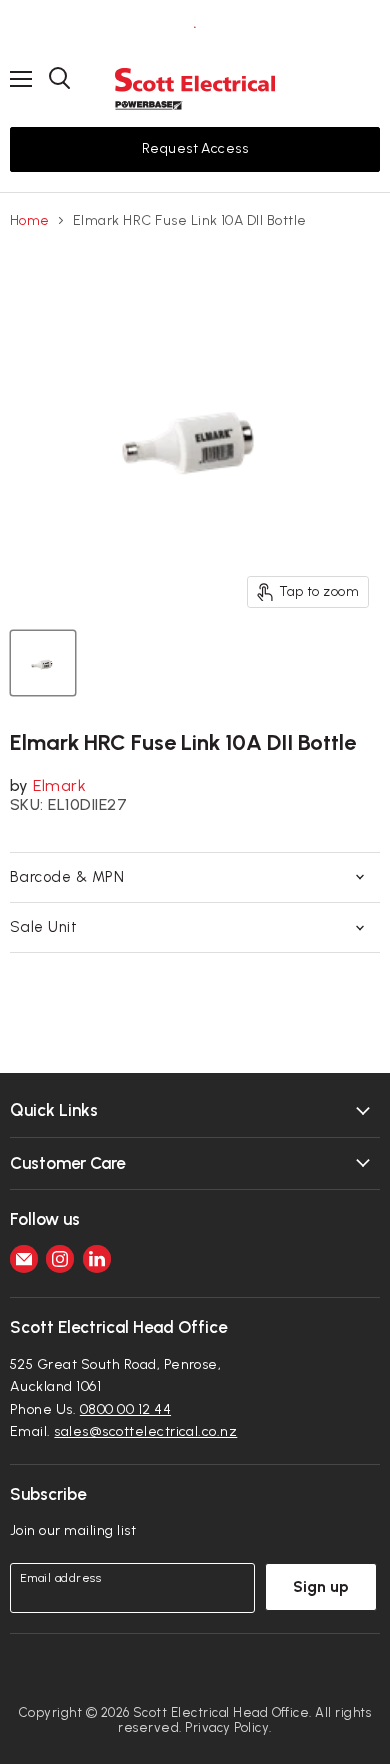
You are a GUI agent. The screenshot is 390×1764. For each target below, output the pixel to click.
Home (30, 221)
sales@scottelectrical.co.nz (145, 1431)
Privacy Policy (227, 1727)
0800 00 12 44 (125, 1409)
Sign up (321, 1586)
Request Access (195, 148)
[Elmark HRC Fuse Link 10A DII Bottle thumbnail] (43, 663)
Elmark (59, 785)
